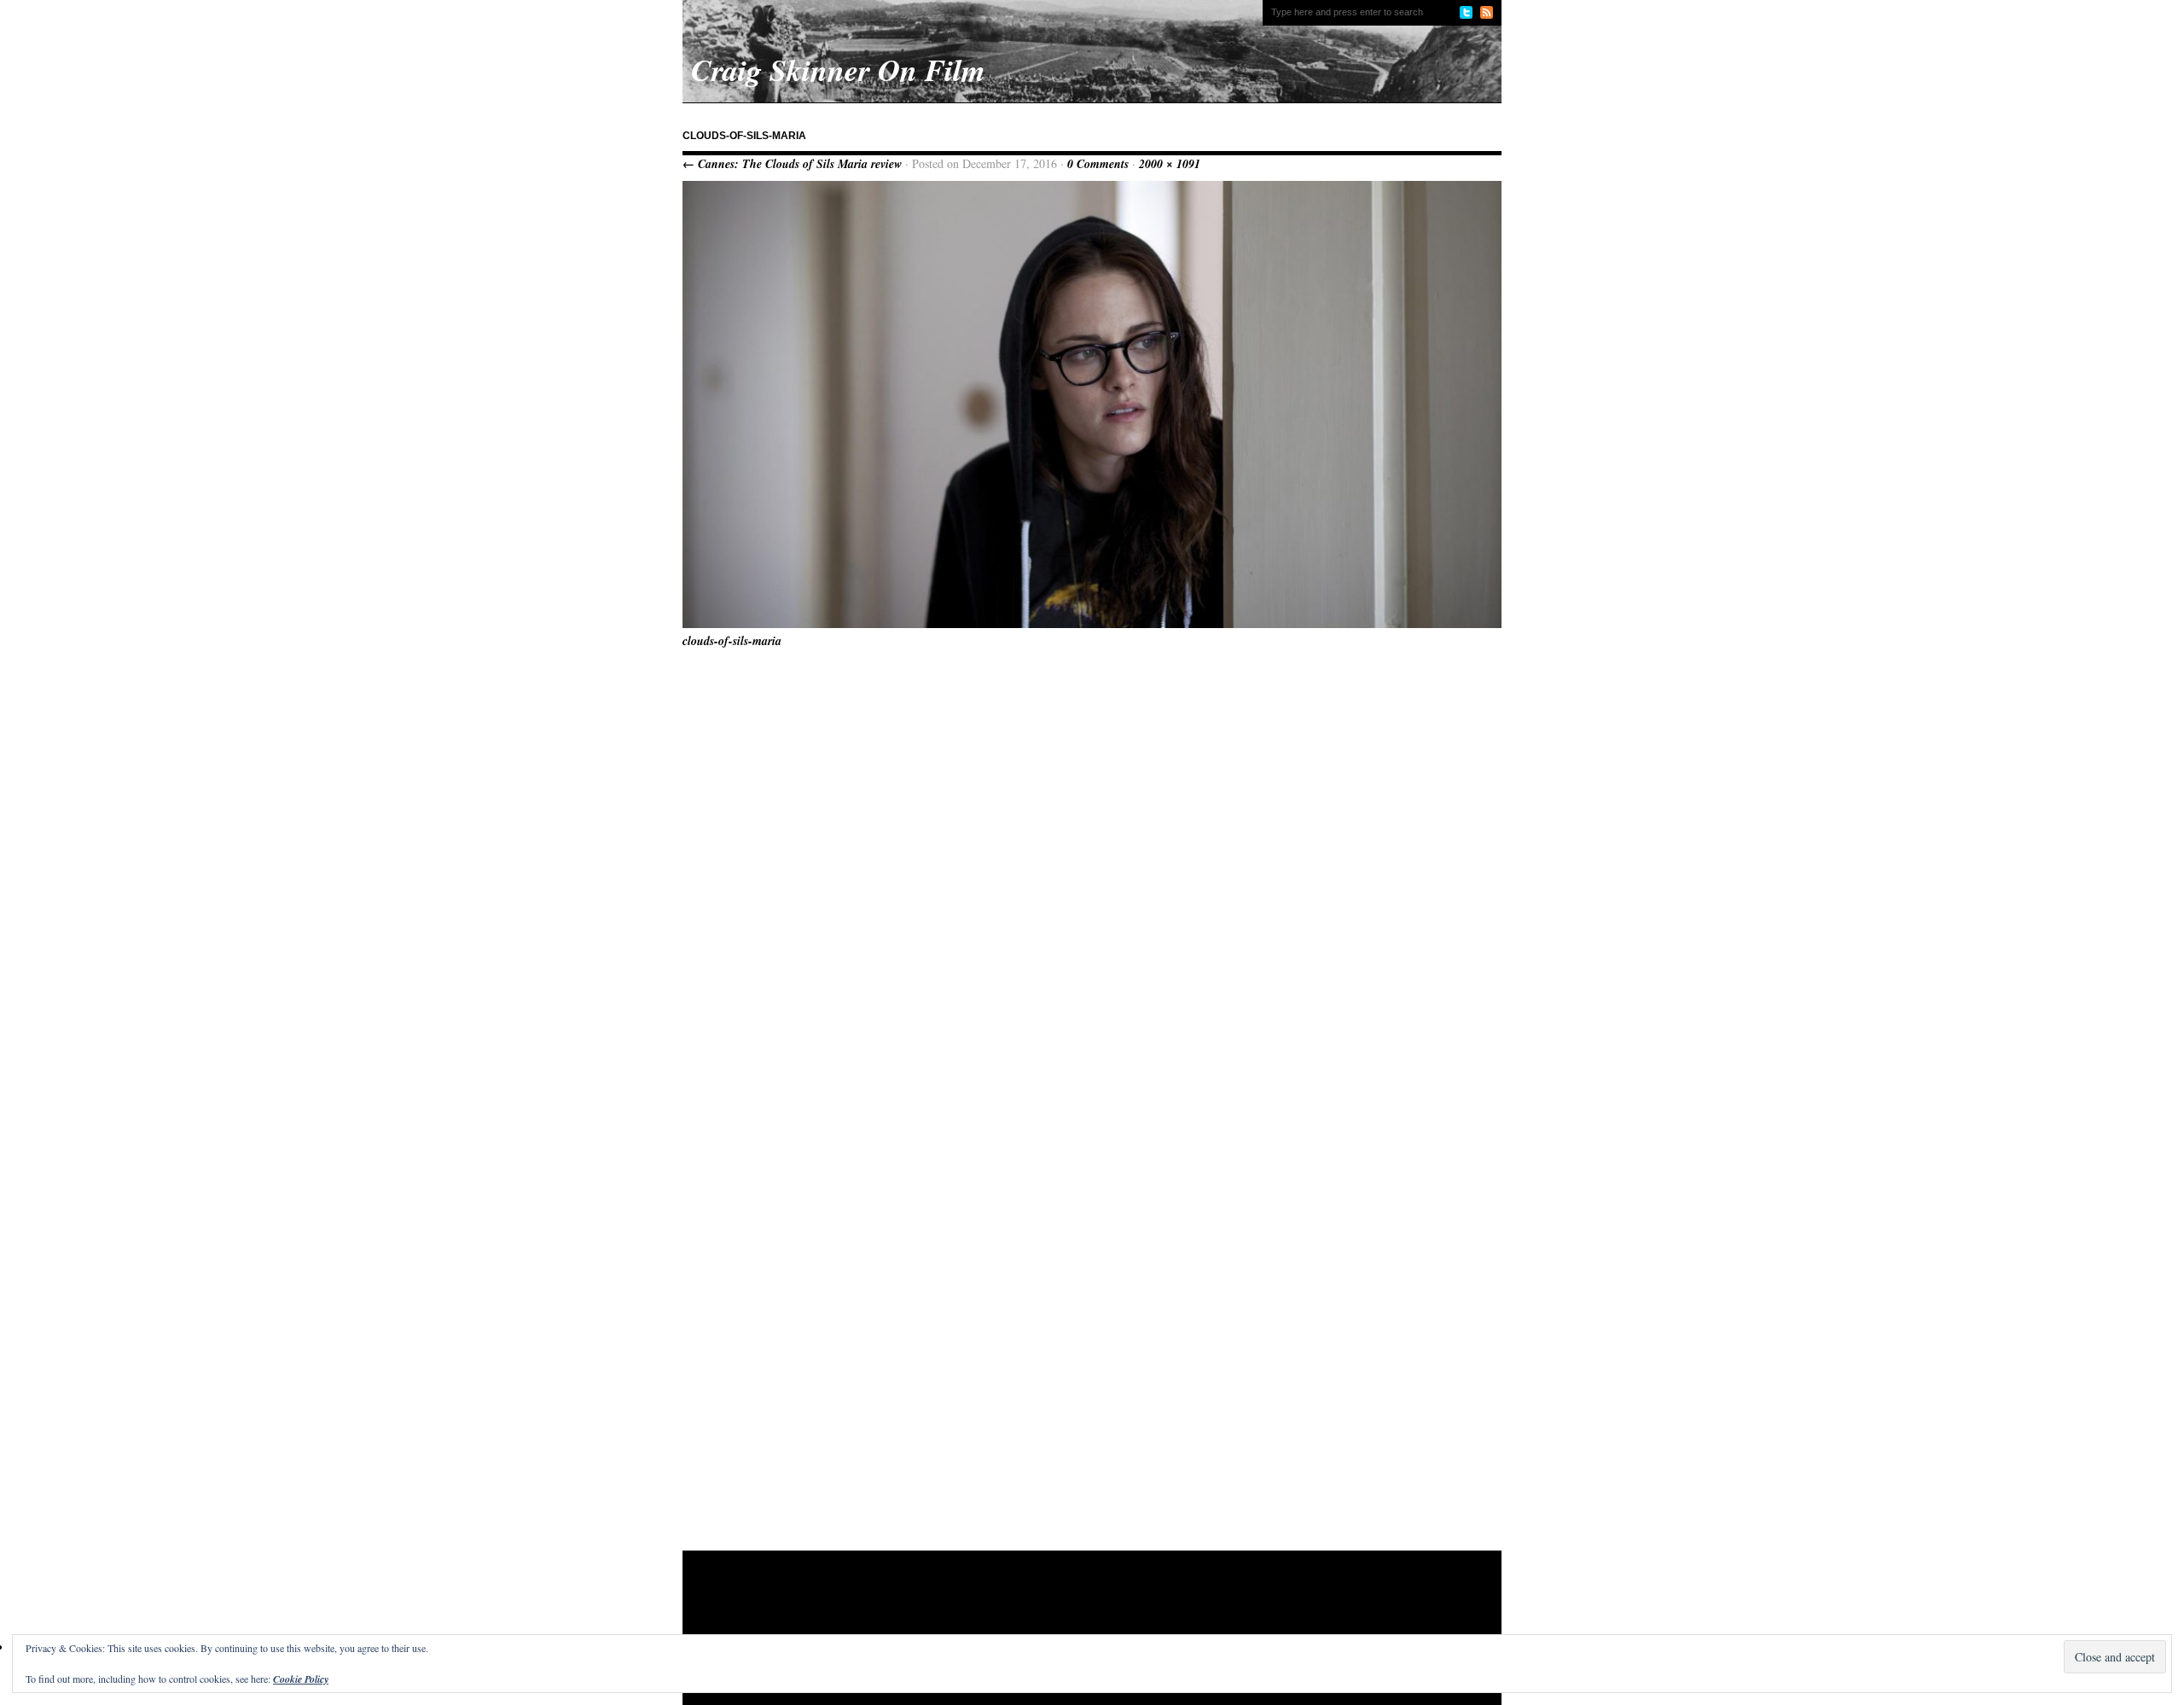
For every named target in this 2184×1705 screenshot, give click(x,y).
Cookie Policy (301, 1679)
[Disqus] (1092, 875)
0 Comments (1098, 164)
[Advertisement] (1010, 1606)
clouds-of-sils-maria (732, 641)
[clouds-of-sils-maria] (1092, 624)
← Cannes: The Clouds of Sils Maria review (792, 164)
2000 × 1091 (1170, 164)
